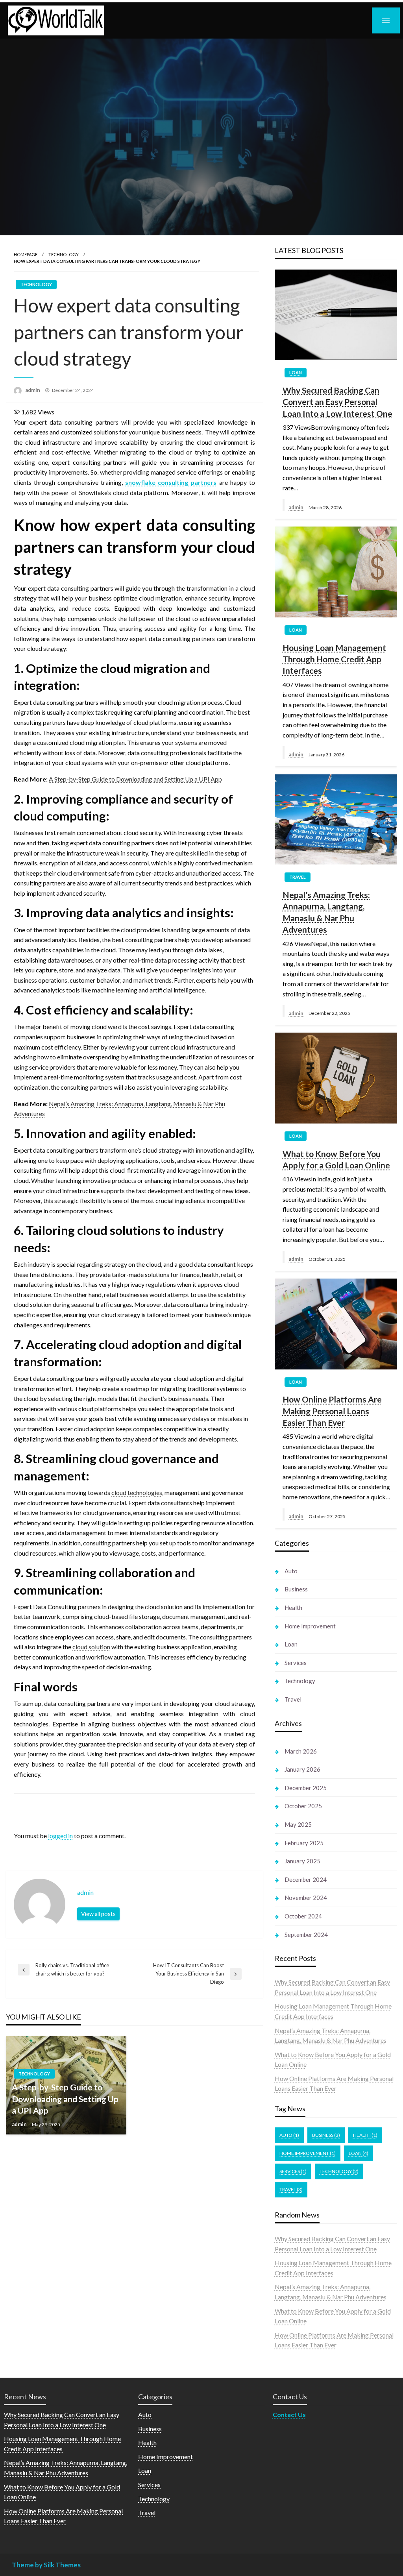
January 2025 (302, 1861)
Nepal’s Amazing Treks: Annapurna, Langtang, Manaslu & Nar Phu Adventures (326, 912)
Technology (64, 254)
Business (296, 1589)
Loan (296, 372)
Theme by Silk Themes (46, 2565)
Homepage (26, 254)
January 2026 (302, 1769)
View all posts (98, 1914)
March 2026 (301, 1751)
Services (296, 1663)
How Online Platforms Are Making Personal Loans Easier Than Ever (332, 1411)
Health (293, 1608)
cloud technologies (137, 1492)
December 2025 (306, 1788)
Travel (298, 877)
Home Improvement (310, 1626)
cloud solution (91, 1647)
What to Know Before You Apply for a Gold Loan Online (336, 1159)
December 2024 (306, 1879)
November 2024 (306, 1898)
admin (33, 390)
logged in (60, 1836)
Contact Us (289, 2414)
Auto (291, 1571)
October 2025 (303, 1806)
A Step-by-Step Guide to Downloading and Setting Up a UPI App (135, 779)
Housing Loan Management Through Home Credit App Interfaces (334, 659)
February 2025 (304, 1843)
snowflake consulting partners (171, 482)
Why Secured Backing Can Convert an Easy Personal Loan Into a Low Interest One (337, 402)
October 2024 (303, 1916)
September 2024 (306, 1935)
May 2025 (298, 1824)
